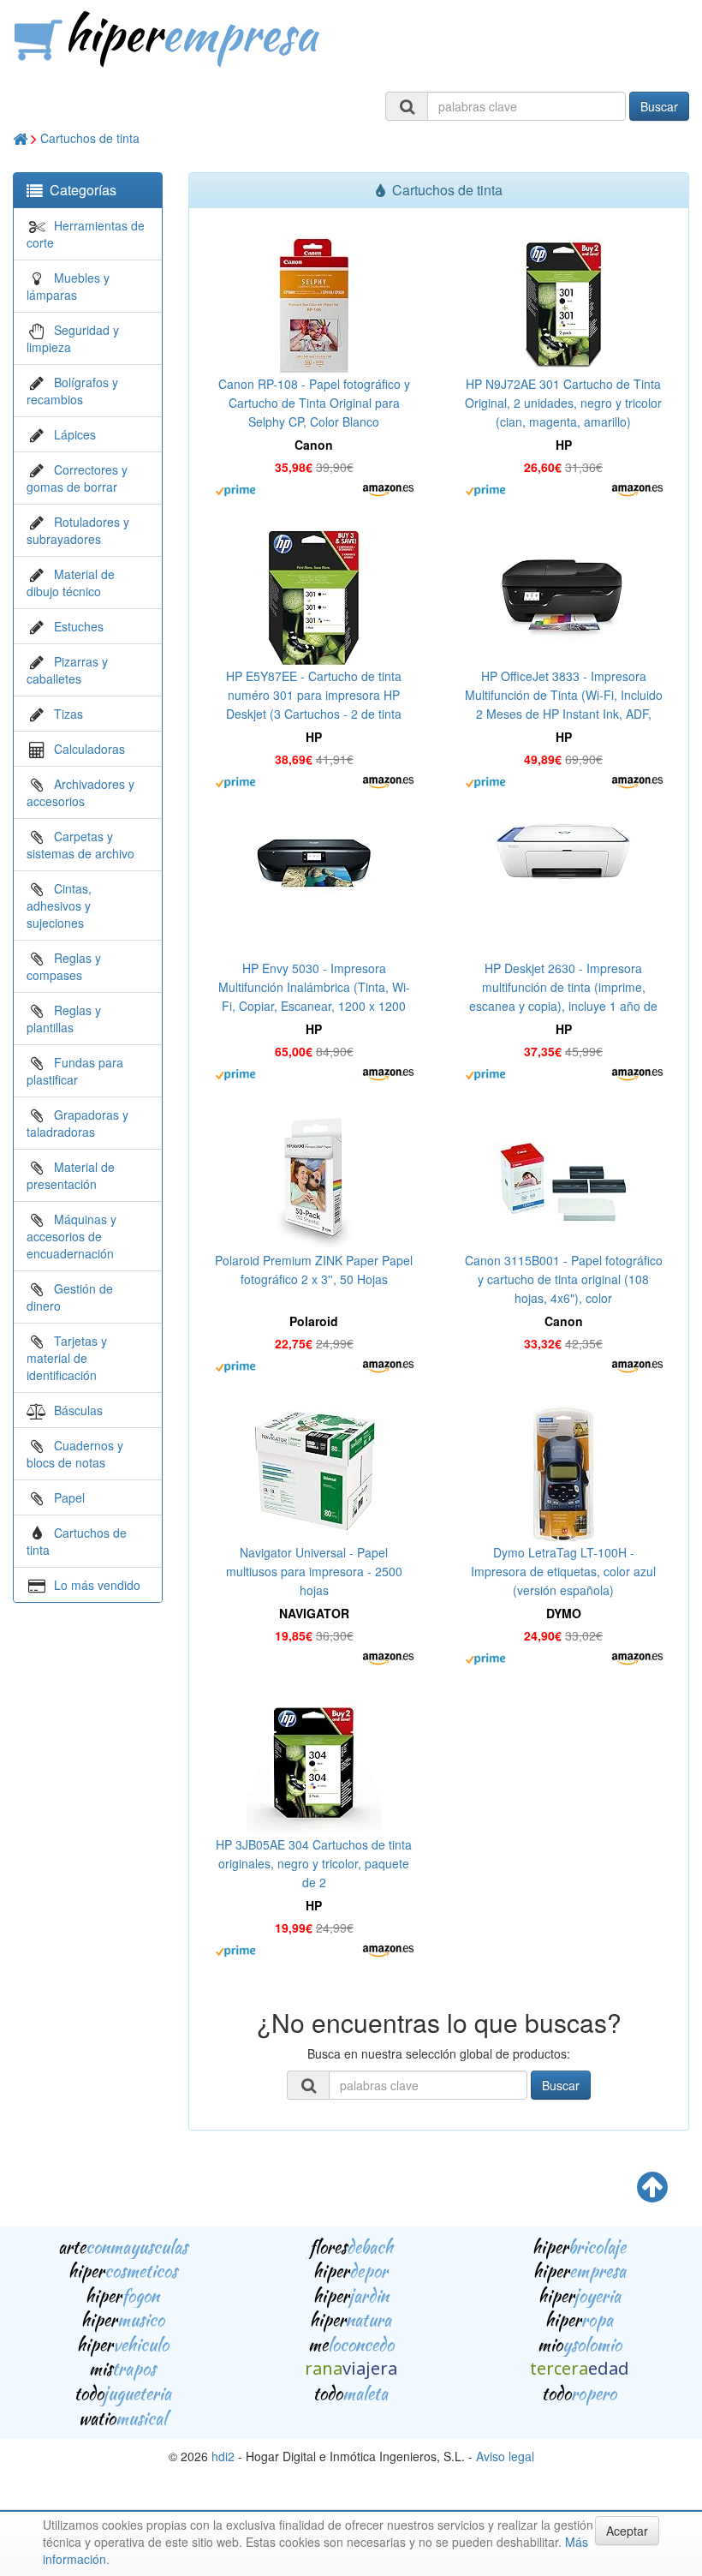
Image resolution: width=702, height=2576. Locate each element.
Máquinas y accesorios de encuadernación (71, 1236)
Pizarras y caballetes (67, 670)
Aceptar (627, 2531)
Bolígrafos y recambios (72, 391)
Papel (69, 1497)
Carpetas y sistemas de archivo (80, 845)
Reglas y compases (64, 966)
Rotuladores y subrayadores (78, 530)
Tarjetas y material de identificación (67, 1358)
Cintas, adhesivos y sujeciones (59, 905)
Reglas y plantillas (64, 1019)
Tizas (68, 714)
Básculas (78, 1410)
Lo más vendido (97, 1585)
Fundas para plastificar (75, 1071)
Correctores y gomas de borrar (77, 478)
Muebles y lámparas (68, 286)
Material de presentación (71, 1175)
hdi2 (223, 2456)
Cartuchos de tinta (90, 138)
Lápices (75, 434)
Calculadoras (89, 749)
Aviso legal (505, 2456)
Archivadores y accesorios (80, 792)
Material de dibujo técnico (71, 583)
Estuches (79, 626)
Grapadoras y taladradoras (77, 1123)
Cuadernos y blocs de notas (75, 1454)
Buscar (659, 106)
